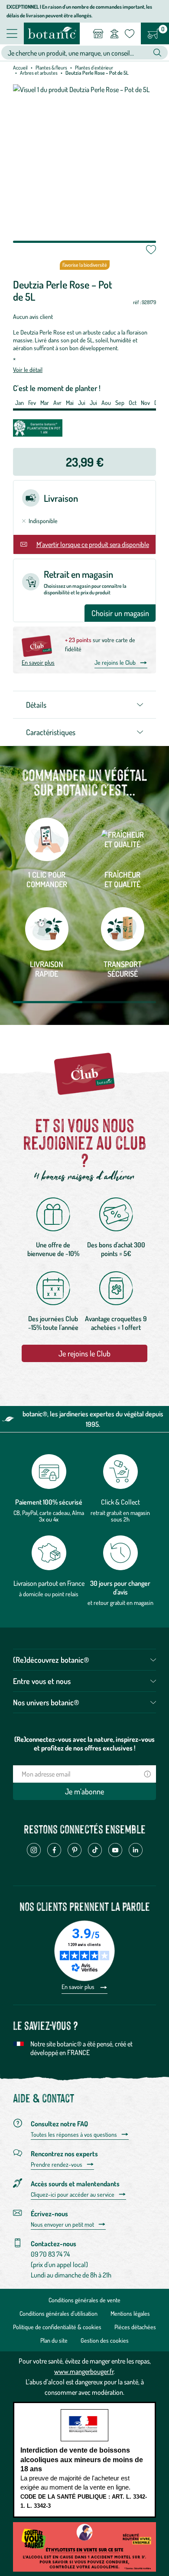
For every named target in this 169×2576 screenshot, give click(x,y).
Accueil (20, 68)
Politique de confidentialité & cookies (57, 2327)
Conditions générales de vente (84, 2300)
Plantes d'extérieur (94, 68)
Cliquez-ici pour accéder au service (73, 2195)
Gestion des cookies (105, 2340)
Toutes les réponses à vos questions (74, 2135)
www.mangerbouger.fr (84, 2371)
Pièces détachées (135, 2327)
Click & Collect (120, 1502)
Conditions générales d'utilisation (58, 2313)
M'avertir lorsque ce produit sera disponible (93, 544)
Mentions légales (130, 2313)
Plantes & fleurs (51, 68)
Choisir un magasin (120, 613)
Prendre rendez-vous (57, 2165)
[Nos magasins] (98, 33)
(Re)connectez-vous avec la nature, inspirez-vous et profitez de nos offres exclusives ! (84, 1744)
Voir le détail (28, 370)
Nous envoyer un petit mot (62, 2225)
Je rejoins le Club (115, 662)
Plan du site (54, 2340)
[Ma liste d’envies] (130, 33)
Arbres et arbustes (39, 73)
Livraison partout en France (49, 1583)
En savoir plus (38, 662)
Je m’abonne (84, 1791)
